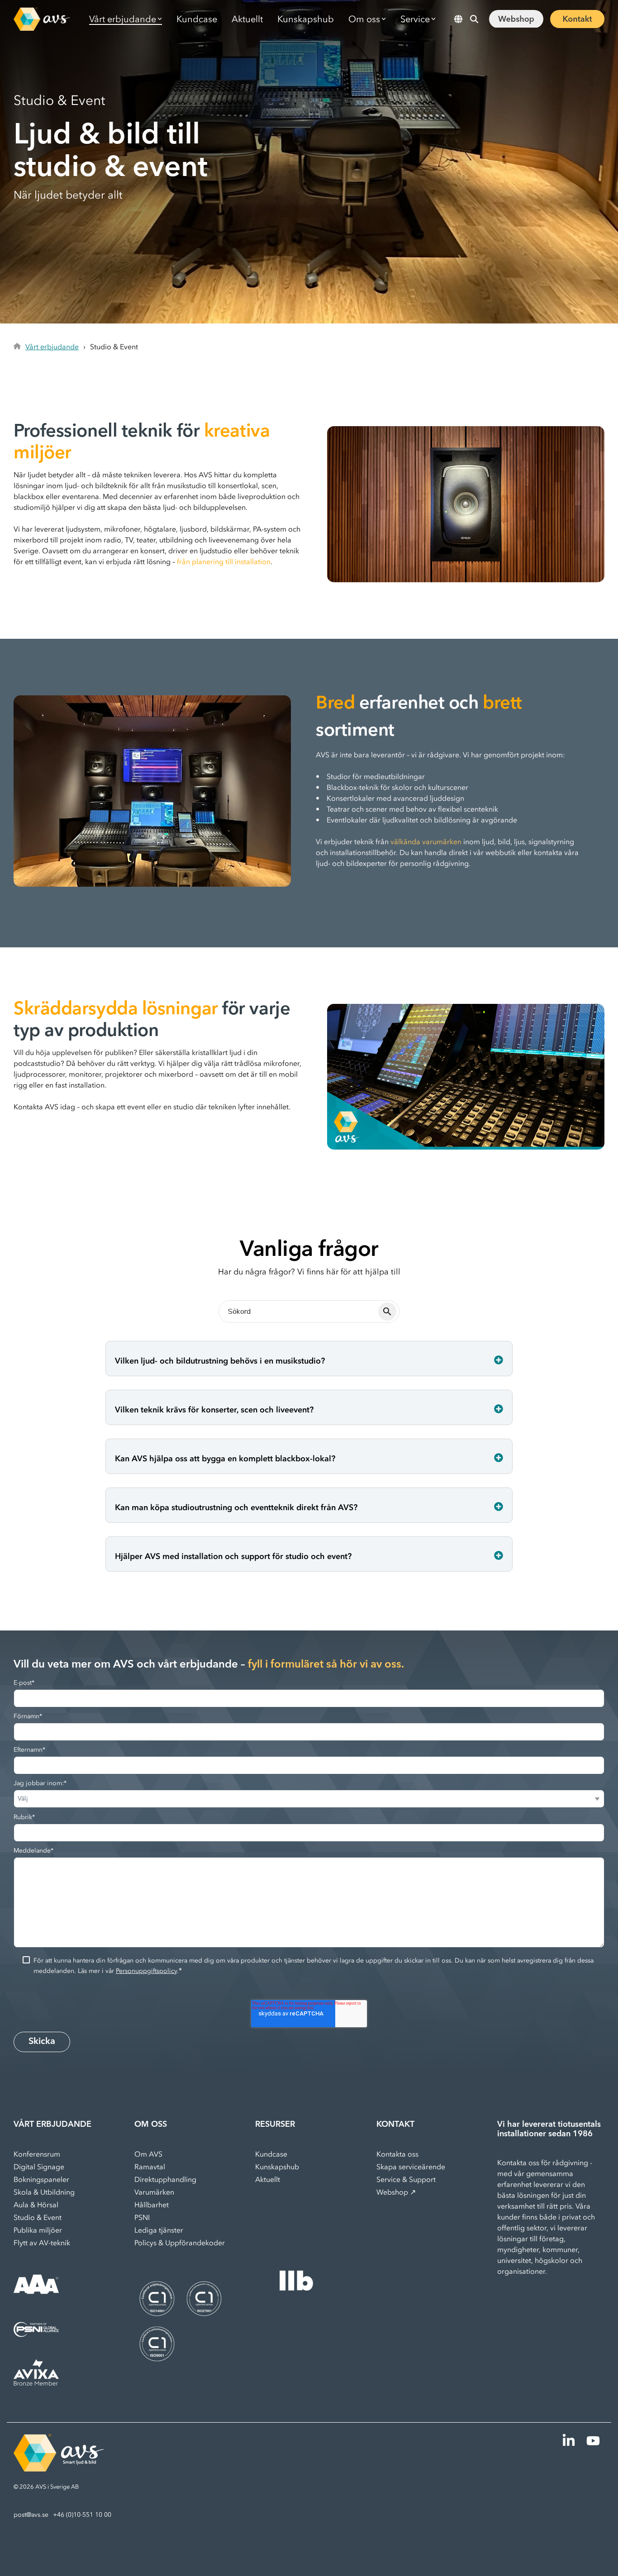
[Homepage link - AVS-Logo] (59, 2467)
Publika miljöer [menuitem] (38, 2230)
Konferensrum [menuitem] (37, 2154)
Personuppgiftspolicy (146, 1971)
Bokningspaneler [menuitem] (41, 2179)
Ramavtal (150, 2167)
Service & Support (406, 2179)
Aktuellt (247, 19)
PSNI (142, 2217)
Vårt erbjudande (52, 347)
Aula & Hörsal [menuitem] (36, 2205)
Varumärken (154, 2192)
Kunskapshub (306, 19)
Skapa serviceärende (411, 2167)
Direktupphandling (165, 2179)
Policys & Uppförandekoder (180, 2243)
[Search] (474, 19)
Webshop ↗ (396, 2192)
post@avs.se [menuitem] (31, 2515)
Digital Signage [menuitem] (39, 2167)
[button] (570, 2444)
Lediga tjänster (159, 2230)
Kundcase (197, 19)
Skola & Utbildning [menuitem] (44, 2192)
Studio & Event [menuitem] (38, 2217)
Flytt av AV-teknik (42, 2243)
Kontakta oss (397, 2154)
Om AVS (148, 2154)
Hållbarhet (152, 2205)
